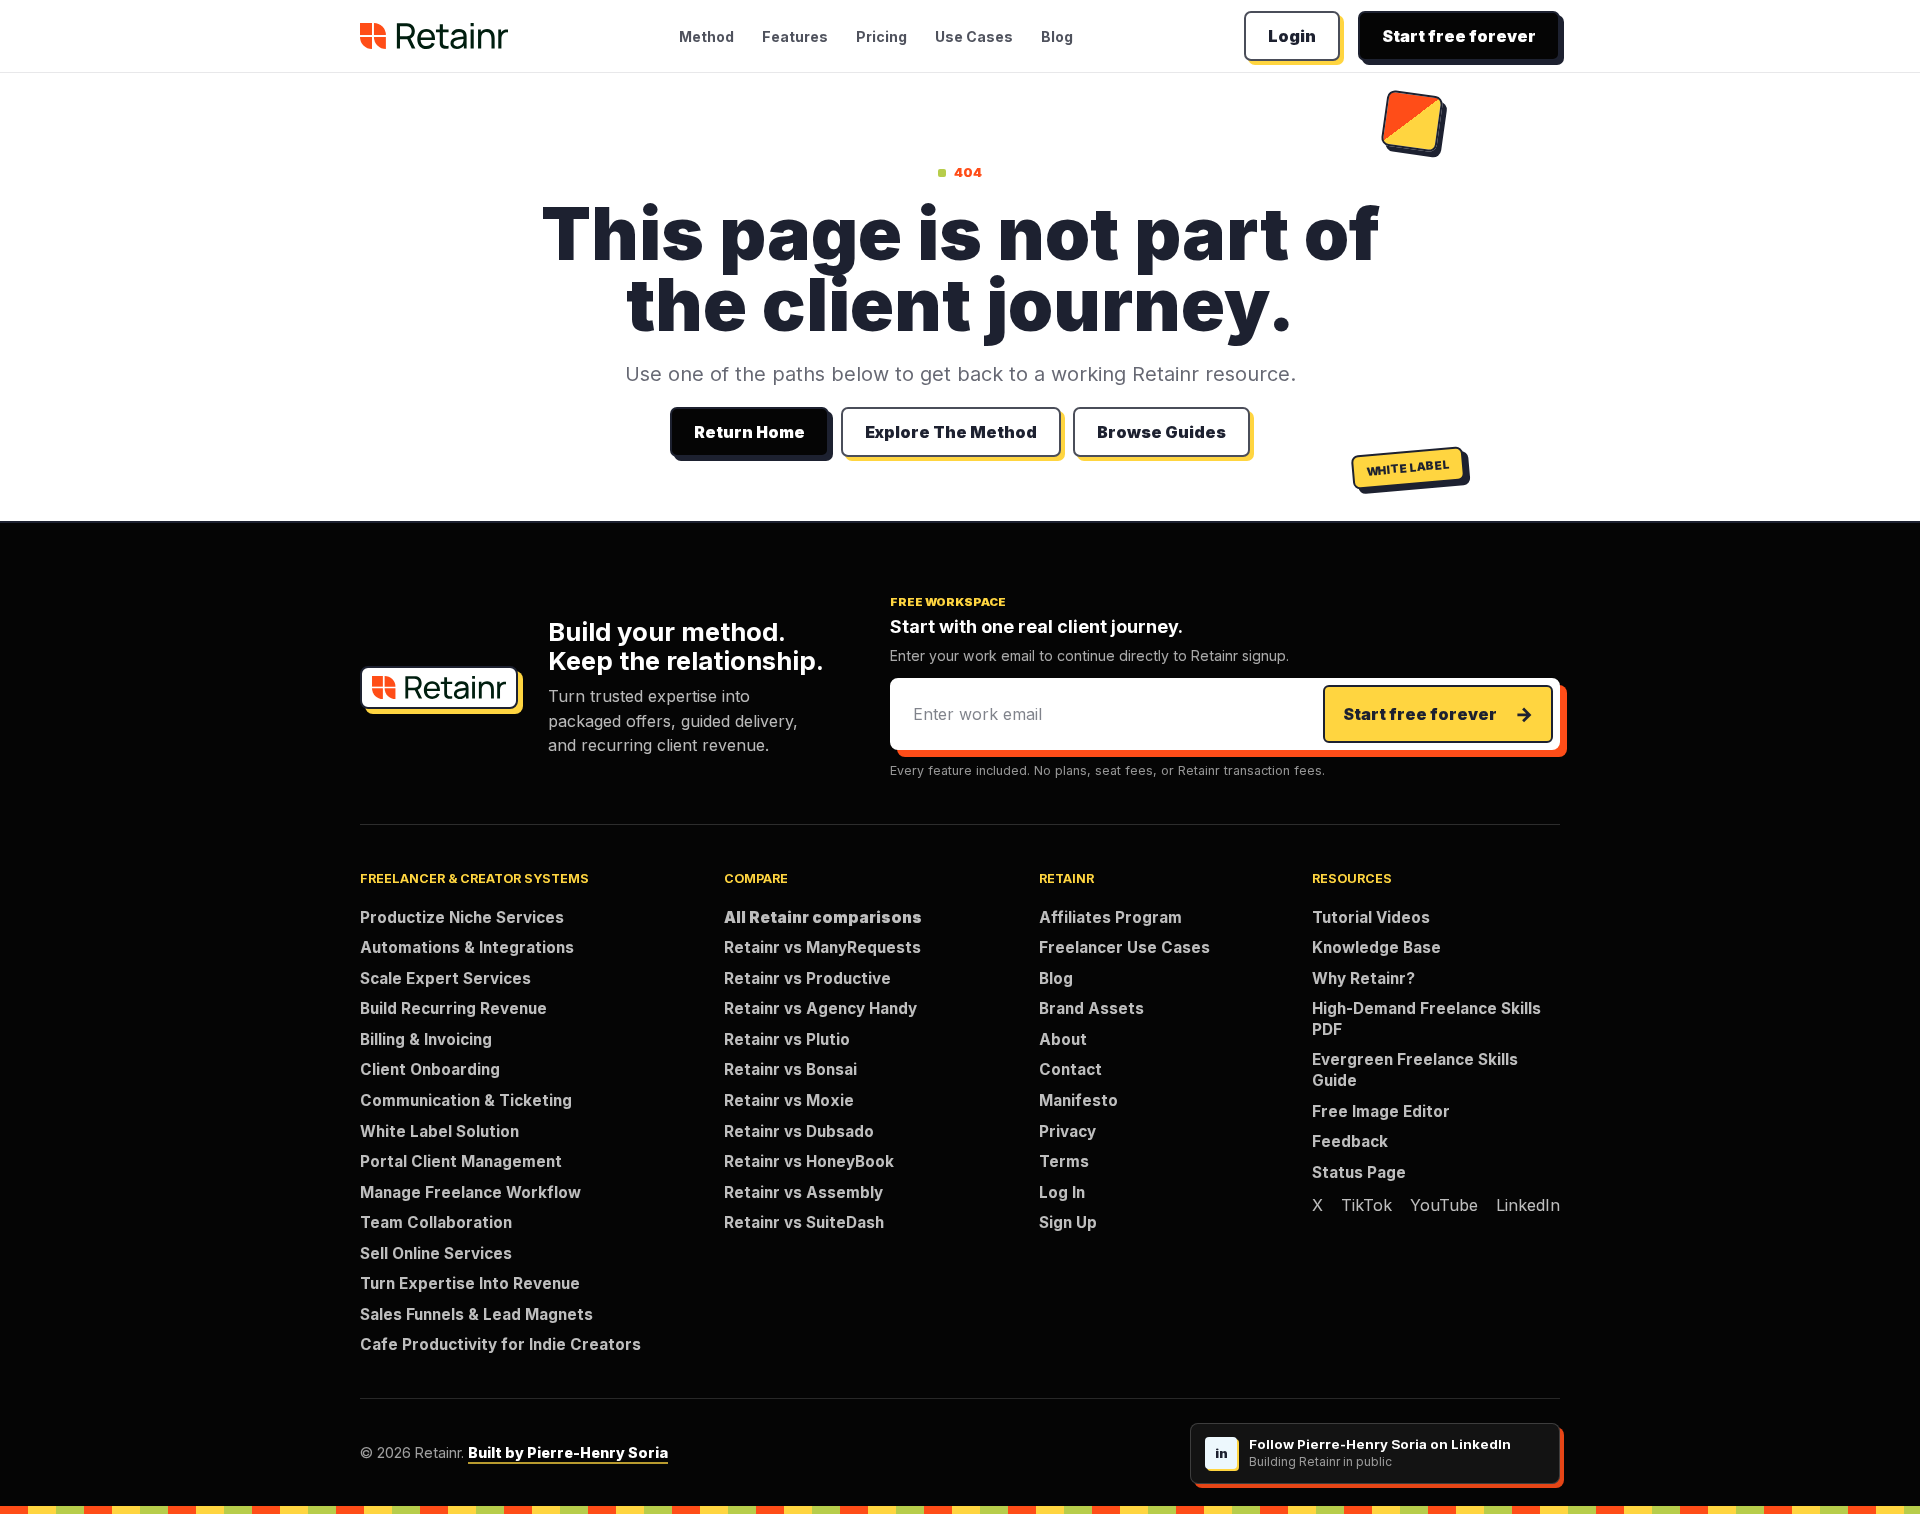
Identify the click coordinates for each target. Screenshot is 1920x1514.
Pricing (881, 36)
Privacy (1067, 1131)
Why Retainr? (1363, 978)
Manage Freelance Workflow (470, 1192)
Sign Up (1068, 1222)
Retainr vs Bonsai (790, 1069)
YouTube (1444, 1205)
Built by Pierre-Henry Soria (568, 1452)
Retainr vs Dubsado (799, 1131)
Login (1292, 36)
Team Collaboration (436, 1222)
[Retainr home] (434, 36)
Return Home (749, 432)
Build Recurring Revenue (453, 1008)
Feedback (1350, 1141)
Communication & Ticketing (466, 1100)
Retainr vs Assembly (803, 1192)
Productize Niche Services (462, 917)
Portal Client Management (461, 1161)
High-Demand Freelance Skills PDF (1426, 1019)
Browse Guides (1161, 432)
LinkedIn (1528, 1205)
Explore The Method (951, 432)
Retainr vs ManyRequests (822, 947)
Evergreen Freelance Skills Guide (1415, 1070)
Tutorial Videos (1371, 917)
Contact (1070, 1069)
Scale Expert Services (445, 978)
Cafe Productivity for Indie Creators (500, 1344)
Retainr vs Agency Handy (820, 1008)
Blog (1057, 36)
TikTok (1366, 1205)
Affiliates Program (1110, 917)
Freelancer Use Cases (1124, 947)
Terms (1064, 1161)
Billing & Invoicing (426, 1039)
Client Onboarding (430, 1069)
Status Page (1359, 1172)
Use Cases (974, 36)
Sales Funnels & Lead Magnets (476, 1314)
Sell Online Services (436, 1253)
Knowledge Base (1376, 947)
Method (706, 36)
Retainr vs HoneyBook (809, 1161)
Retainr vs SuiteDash (804, 1222)
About (1063, 1039)
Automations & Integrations (467, 947)
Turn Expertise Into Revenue (470, 1283)
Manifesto (1078, 1100)
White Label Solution (439, 1131)
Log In (1062, 1192)
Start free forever (1459, 36)
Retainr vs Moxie (789, 1100)
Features (795, 36)
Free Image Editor (1381, 1111)
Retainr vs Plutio (787, 1039)
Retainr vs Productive (807, 978)
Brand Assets (1091, 1008)
